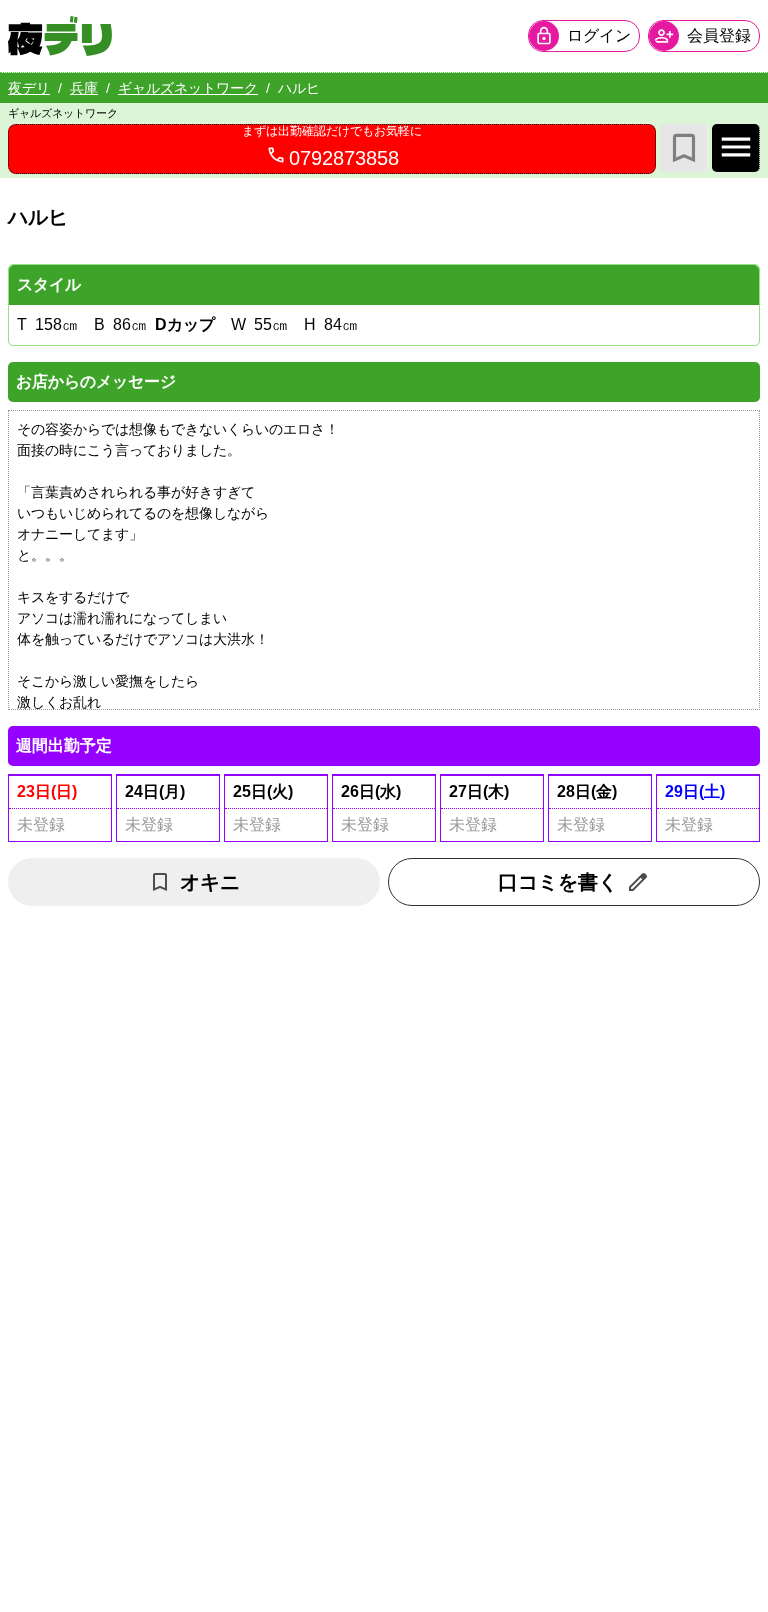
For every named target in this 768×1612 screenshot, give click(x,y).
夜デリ (29, 88)
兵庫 (84, 88)
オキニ (210, 882)
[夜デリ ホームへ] (60, 36)
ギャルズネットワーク (188, 88)
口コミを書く (558, 882)
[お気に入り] (684, 148)
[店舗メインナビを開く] (736, 148)
